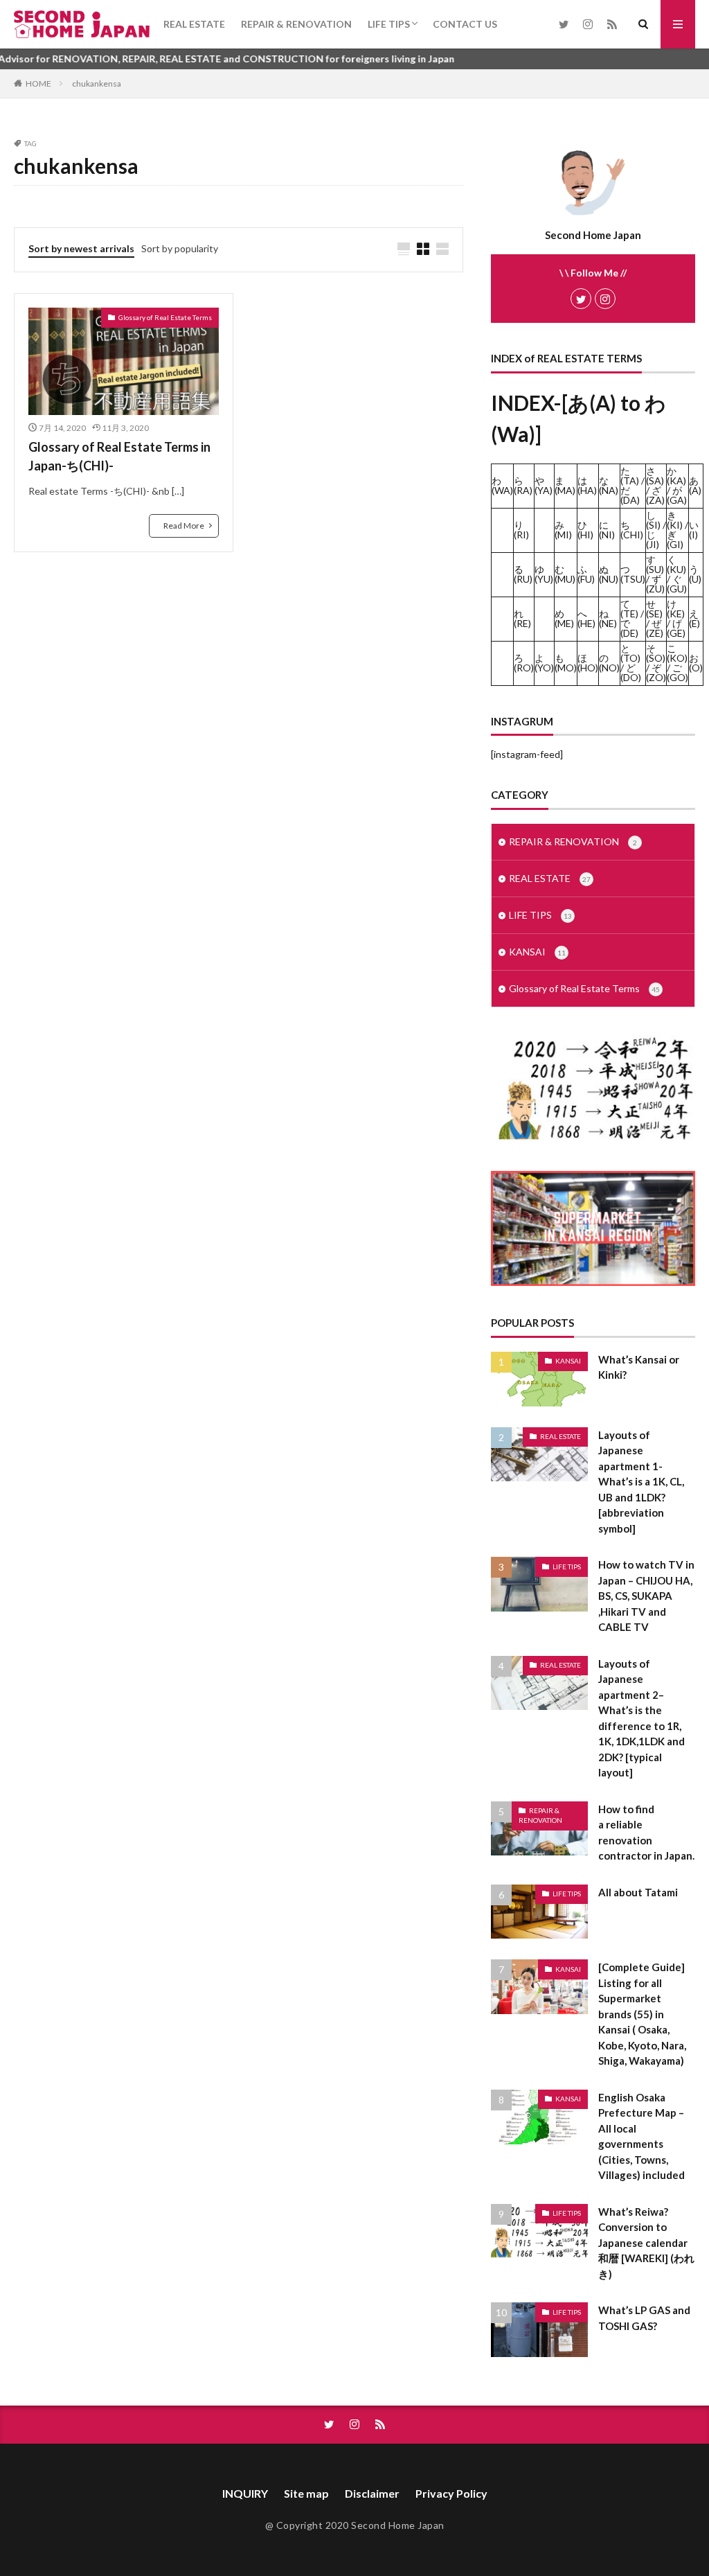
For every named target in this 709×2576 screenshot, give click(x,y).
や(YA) (544, 485)
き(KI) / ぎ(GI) (677, 530)
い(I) (694, 530)
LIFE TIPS (389, 24)
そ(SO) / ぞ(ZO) (656, 663)
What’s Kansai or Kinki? (639, 1367)
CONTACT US (465, 24)
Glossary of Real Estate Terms (165, 317)
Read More (184, 526)
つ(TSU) (633, 574)
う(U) (695, 574)
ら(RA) (523, 485)
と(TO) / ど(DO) (631, 663)
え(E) (694, 618)
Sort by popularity (180, 248)
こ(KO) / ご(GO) (677, 663)
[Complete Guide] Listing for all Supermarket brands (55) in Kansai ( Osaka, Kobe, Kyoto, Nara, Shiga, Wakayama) (642, 2014)
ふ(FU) (586, 574)
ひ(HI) (585, 530)
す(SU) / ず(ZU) (655, 574)
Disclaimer (372, 2493)
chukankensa (97, 83)
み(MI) (563, 530)
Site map (306, 2493)
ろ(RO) (524, 663)
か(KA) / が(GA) (677, 485)
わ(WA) (502, 485)
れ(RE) (522, 618)
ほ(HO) (588, 663)
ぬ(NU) (609, 574)
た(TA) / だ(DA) (632, 485)
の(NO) (609, 663)
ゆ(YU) (544, 574)
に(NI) (607, 530)
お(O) (696, 663)
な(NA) (609, 485)
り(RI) (521, 530)
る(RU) (523, 574)
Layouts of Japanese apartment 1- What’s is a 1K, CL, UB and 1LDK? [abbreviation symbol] (641, 1482)
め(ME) (564, 618)
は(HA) (587, 485)
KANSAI (537, 952)
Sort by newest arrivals (81, 248)
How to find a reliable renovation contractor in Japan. (646, 1833)
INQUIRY (245, 2493)
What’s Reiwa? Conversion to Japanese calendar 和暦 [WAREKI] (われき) (646, 2243)
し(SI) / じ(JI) (656, 530)
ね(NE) (608, 618)
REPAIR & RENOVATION (296, 24)
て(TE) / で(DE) (632, 618)
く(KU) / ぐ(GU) (677, 574)
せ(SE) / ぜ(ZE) (655, 618)
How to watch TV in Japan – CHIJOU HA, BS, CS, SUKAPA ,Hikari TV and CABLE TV (646, 1596)
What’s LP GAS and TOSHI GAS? (644, 2318)
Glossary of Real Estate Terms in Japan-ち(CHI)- (119, 456)
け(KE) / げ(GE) (676, 618)
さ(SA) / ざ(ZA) (655, 485)
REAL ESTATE (194, 24)
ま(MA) (565, 485)
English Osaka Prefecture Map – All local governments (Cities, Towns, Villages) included (641, 2136)
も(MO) (566, 663)
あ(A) (695, 485)
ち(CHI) (632, 530)
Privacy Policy (451, 2493)
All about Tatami (638, 1892)
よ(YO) (544, 663)
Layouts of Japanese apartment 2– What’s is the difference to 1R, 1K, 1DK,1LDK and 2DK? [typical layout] (641, 1718)
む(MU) (565, 574)
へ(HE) (586, 618)
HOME (38, 83)
